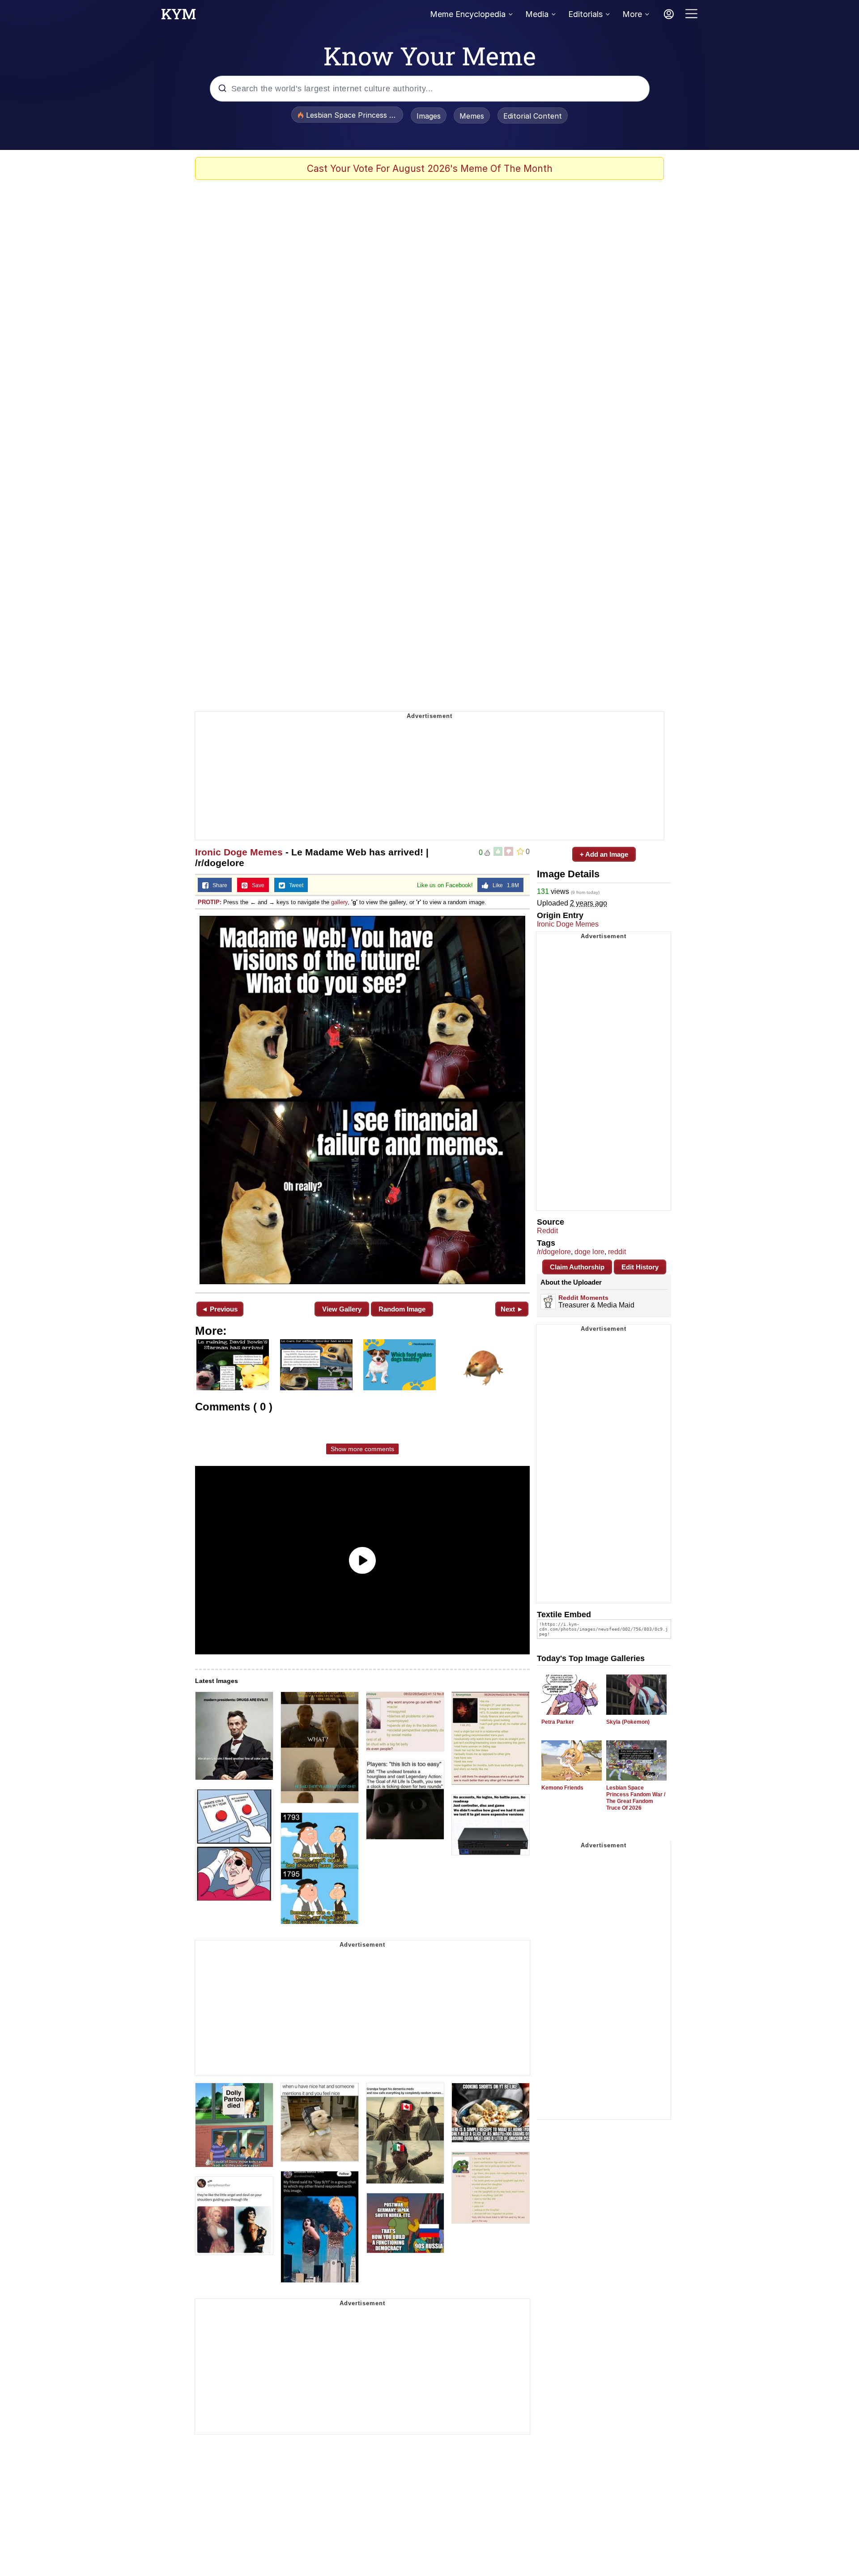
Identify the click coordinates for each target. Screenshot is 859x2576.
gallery (339, 902)
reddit (617, 1252)
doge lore (589, 1252)
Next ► (512, 1309)
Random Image (402, 1309)
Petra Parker (558, 1722)
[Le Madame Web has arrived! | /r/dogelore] (362, 1100)
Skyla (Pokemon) (628, 1722)
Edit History (640, 1267)
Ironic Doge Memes (239, 852)
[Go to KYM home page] (179, 17)
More (632, 14)
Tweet (294, 885)
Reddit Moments (583, 1298)
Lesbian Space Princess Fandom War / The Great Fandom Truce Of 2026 (636, 1798)
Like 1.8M (504, 885)
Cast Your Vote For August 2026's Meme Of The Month (430, 169)
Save (256, 885)
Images (429, 116)
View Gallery (342, 1309)
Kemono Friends (562, 1788)
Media (537, 14)
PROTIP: (210, 902)
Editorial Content (533, 116)
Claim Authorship (577, 1267)
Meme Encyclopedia (468, 14)
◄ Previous (219, 1309)
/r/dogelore (554, 1252)
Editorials (585, 14)
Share (218, 885)
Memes (472, 116)
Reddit (547, 1231)
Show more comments (362, 1449)
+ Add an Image (604, 854)
